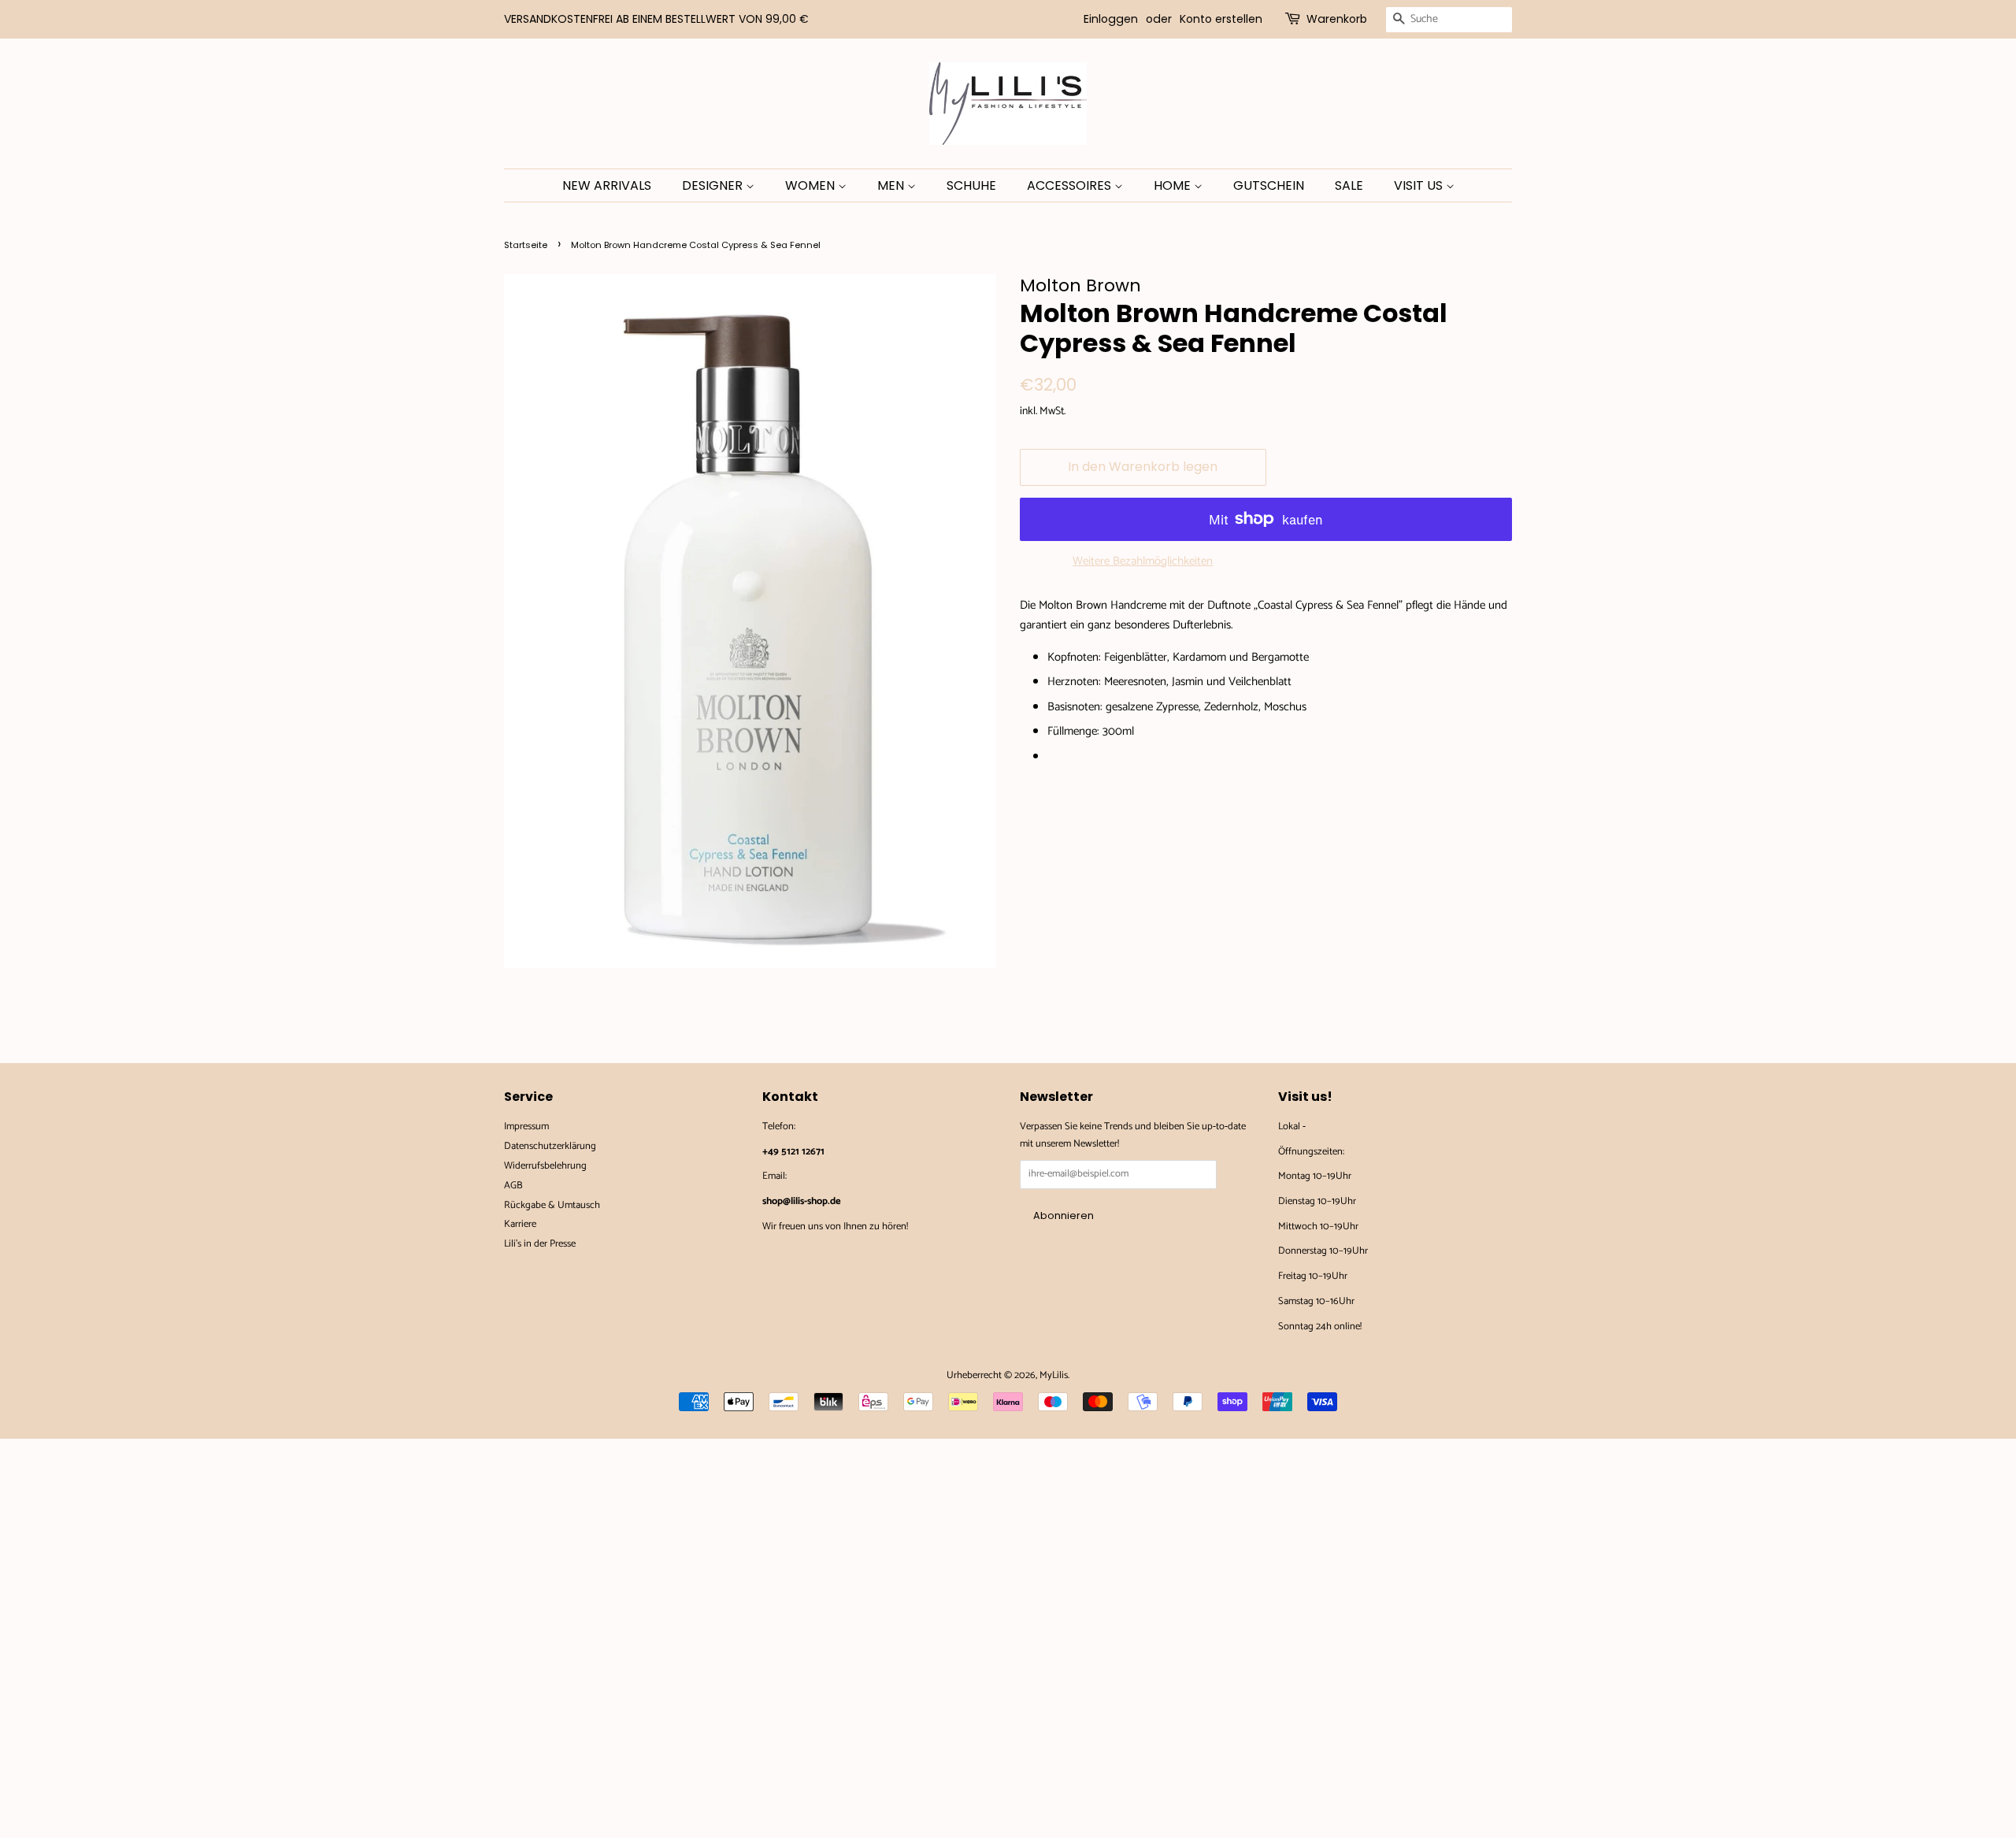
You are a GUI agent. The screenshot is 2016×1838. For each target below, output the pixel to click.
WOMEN (812, 185)
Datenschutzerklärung (550, 1146)
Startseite (526, 245)
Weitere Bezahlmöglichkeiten (1143, 561)
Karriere (520, 1224)
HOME (1174, 185)
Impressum (526, 1127)
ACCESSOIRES (1071, 185)
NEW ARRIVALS (607, 185)
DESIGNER (714, 185)
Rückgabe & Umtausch (552, 1205)
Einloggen (1111, 19)
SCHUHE (971, 185)
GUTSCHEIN (1269, 185)
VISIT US (1420, 185)
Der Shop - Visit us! (1347, 1127)
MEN (892, 185)
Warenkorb (1337, 19)
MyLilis (1054, 1375)
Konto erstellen (1221, 19)
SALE (1349, 185)
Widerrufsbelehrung (545, 1166)
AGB (513, 1186)
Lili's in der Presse (540, 1244)
